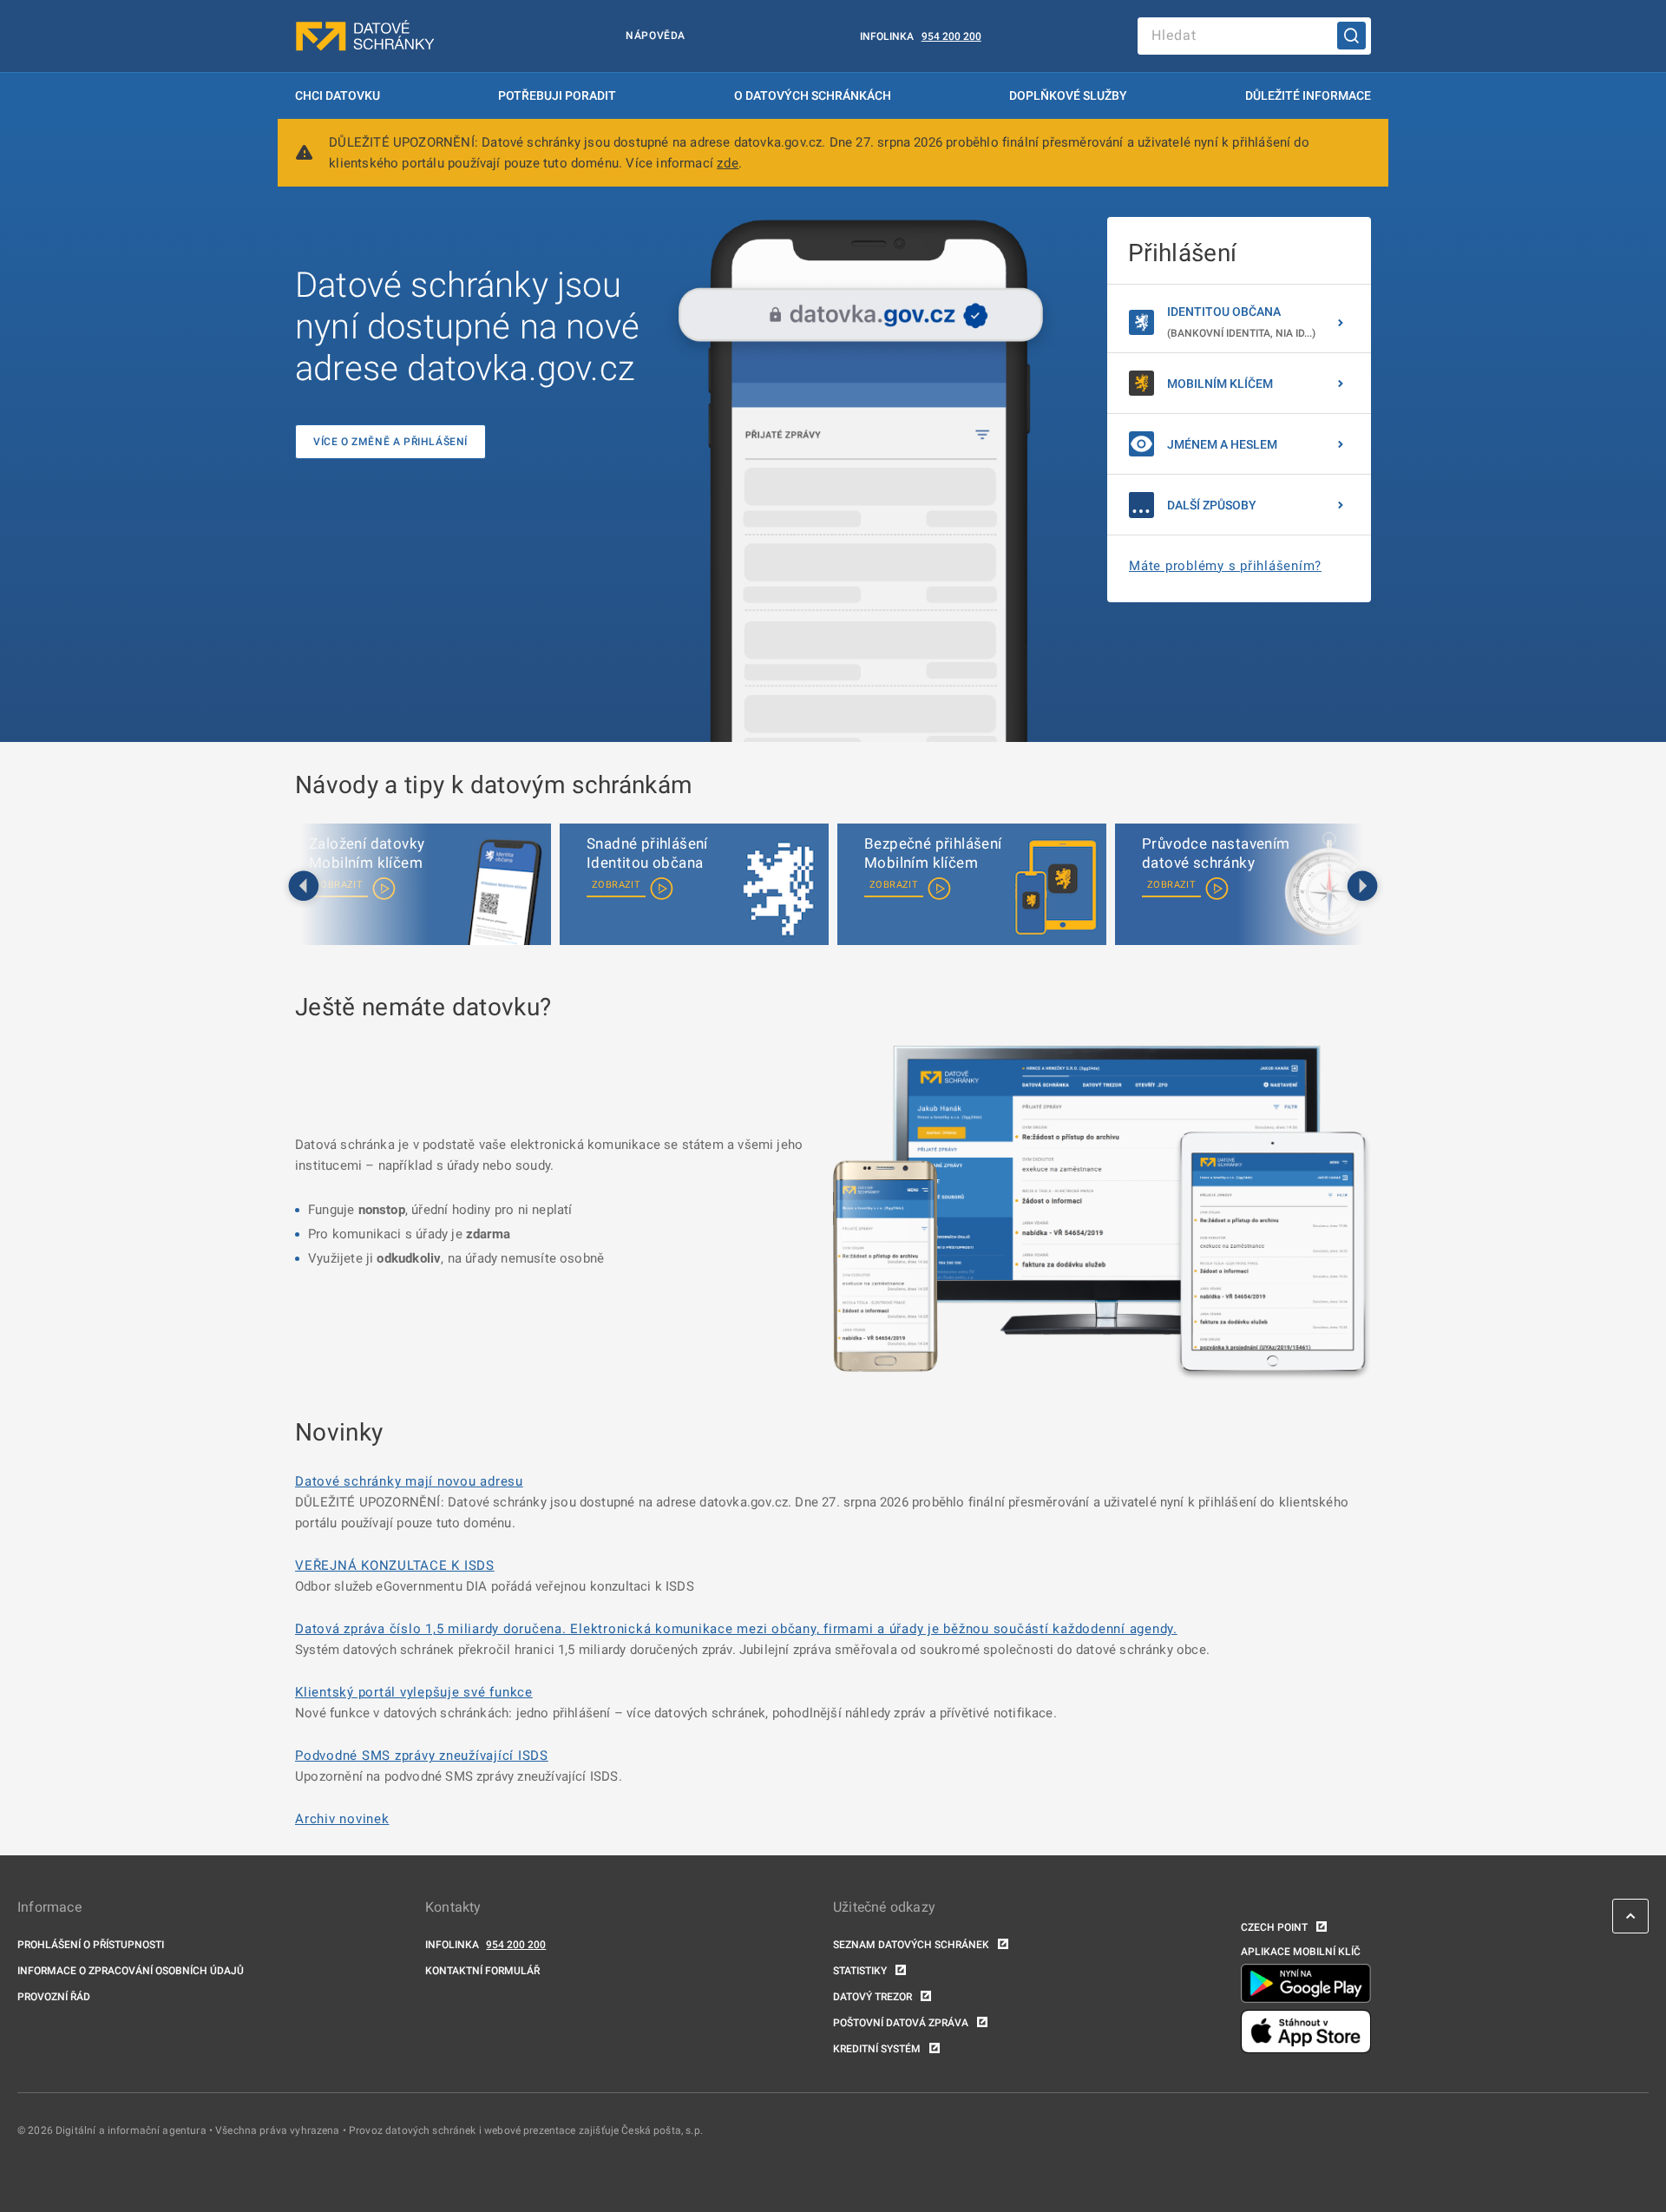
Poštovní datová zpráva (901, 2023)
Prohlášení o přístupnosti (91, 1945)
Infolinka (887, 36)
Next (1362, 887)
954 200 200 (951, 36)
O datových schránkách (813, 95)
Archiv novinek (342, 1819)
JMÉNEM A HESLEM (1222, 444)
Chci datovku (338, 95)
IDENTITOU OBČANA (1241, 322)
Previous (304, 887)
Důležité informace (1308, 95)
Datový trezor (872, 1997)
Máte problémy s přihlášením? (1225, 566)
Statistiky (860, 1971)
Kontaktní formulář (482, 1971)
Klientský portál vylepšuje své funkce (414, 1692)
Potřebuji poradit (557, 95)
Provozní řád (54, 1997)
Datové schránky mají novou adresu (409, 1481)
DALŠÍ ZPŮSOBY (1212, 505)
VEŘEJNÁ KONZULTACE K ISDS (395, 1565)
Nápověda (656, 36)
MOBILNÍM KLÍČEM (1220, 384)
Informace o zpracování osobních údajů (131, 1971)
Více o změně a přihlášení (390, 442)
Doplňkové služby (1068, 95)
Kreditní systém (877, 2049)
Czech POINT (1274, 1927)
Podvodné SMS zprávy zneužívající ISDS (422, 1756)
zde (728, 163)
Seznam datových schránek (911, 1945)
